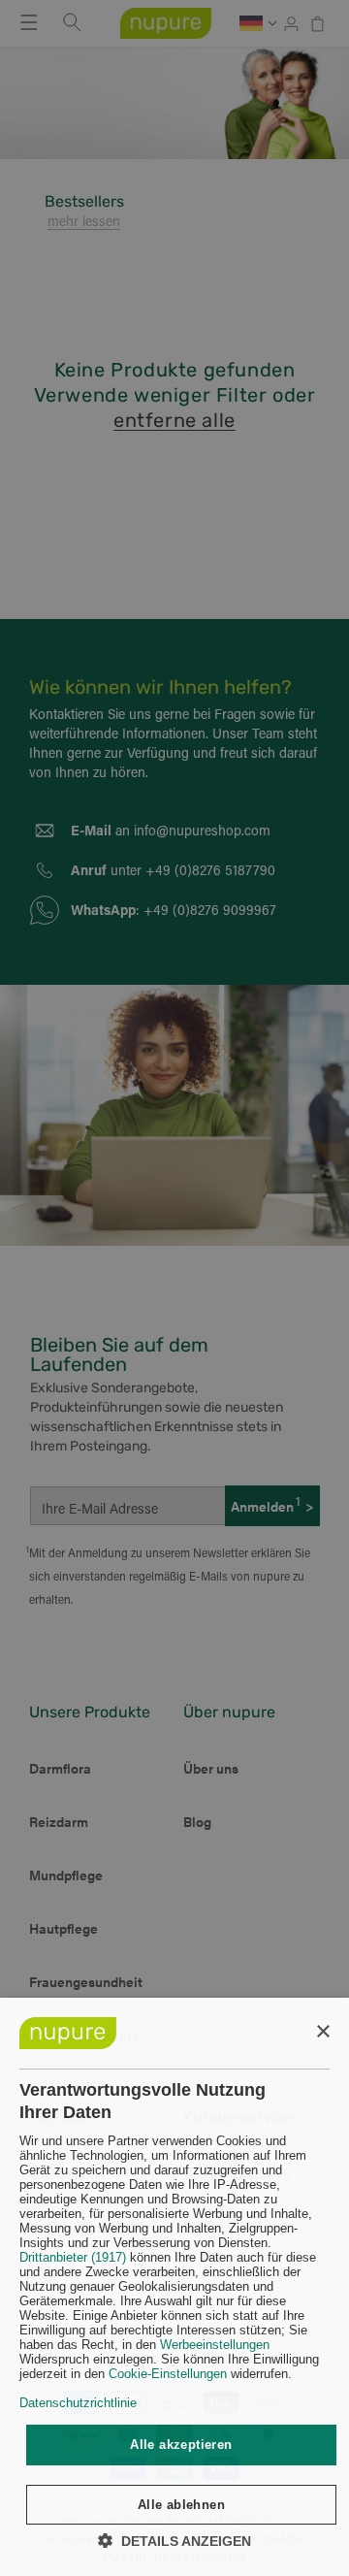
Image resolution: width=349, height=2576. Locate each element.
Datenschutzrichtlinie (78, 2403)
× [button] (322, 2032)
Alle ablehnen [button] (181, 2505)
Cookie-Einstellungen (168, 2374)
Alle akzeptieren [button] (181, 2445)
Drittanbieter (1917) (73, 2257)
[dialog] (174, 2287)
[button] (174, 2541)
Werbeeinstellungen (215, 2345)
